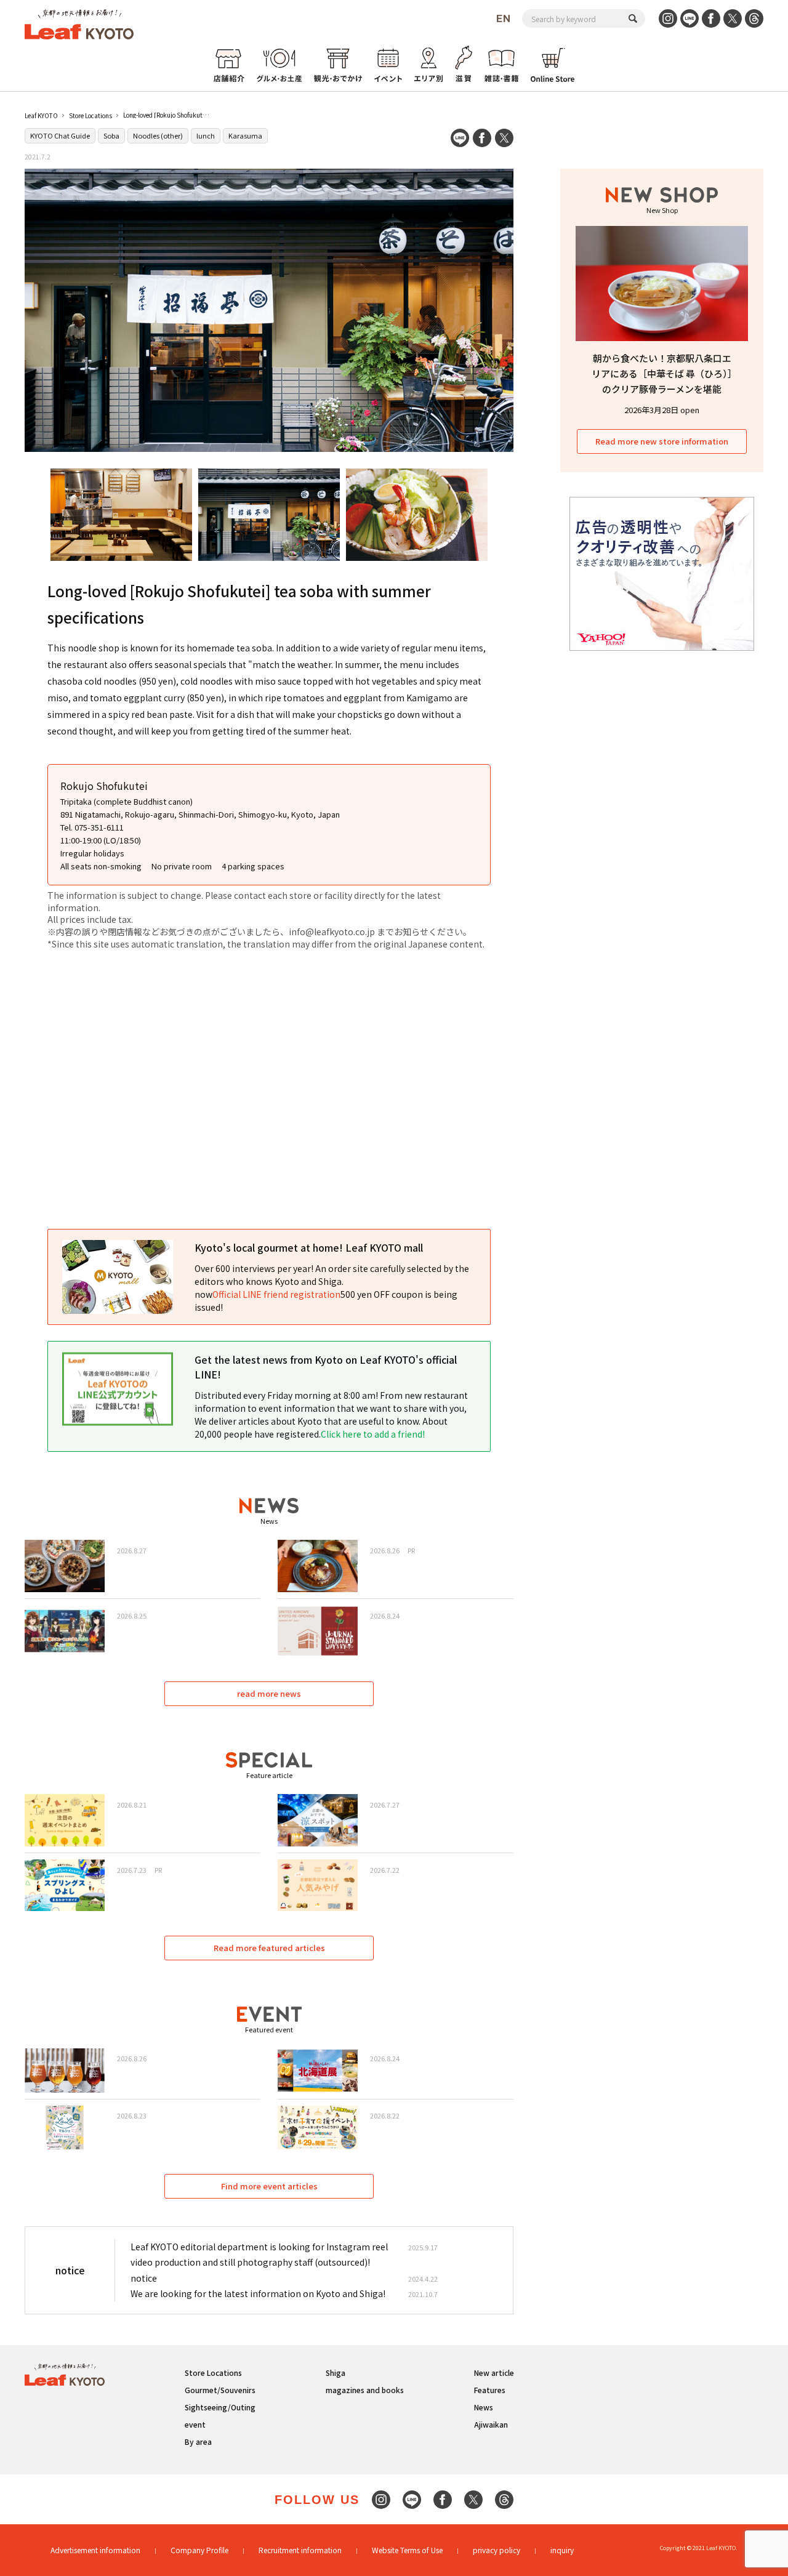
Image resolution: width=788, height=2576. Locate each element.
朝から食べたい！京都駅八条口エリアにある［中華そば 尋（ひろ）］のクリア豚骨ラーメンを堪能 (662, 373)
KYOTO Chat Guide (60, 135)
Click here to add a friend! (373, 1434)
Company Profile (199, 2550)
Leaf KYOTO (41, 115)
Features (490, 2390)
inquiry (562, 2550)
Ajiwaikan (491, 2424)
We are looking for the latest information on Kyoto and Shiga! (258, 2293)
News (484, 2407)
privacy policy (497, 2550)
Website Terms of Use (407, 2550)
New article (494, 2373)
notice (144, 2278)
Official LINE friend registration (276, 1294)
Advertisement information (95, 2550)
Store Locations (90, 115)
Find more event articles (269, 2186)
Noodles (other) (158, 135)
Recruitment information (300, 2550)
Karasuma (245, 135)
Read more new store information (662, 441)
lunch (206, 135)
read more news (269, 1693)
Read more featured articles (269, 1948)
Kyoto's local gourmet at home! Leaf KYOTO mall (309, 1247)
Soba (111, 135)
